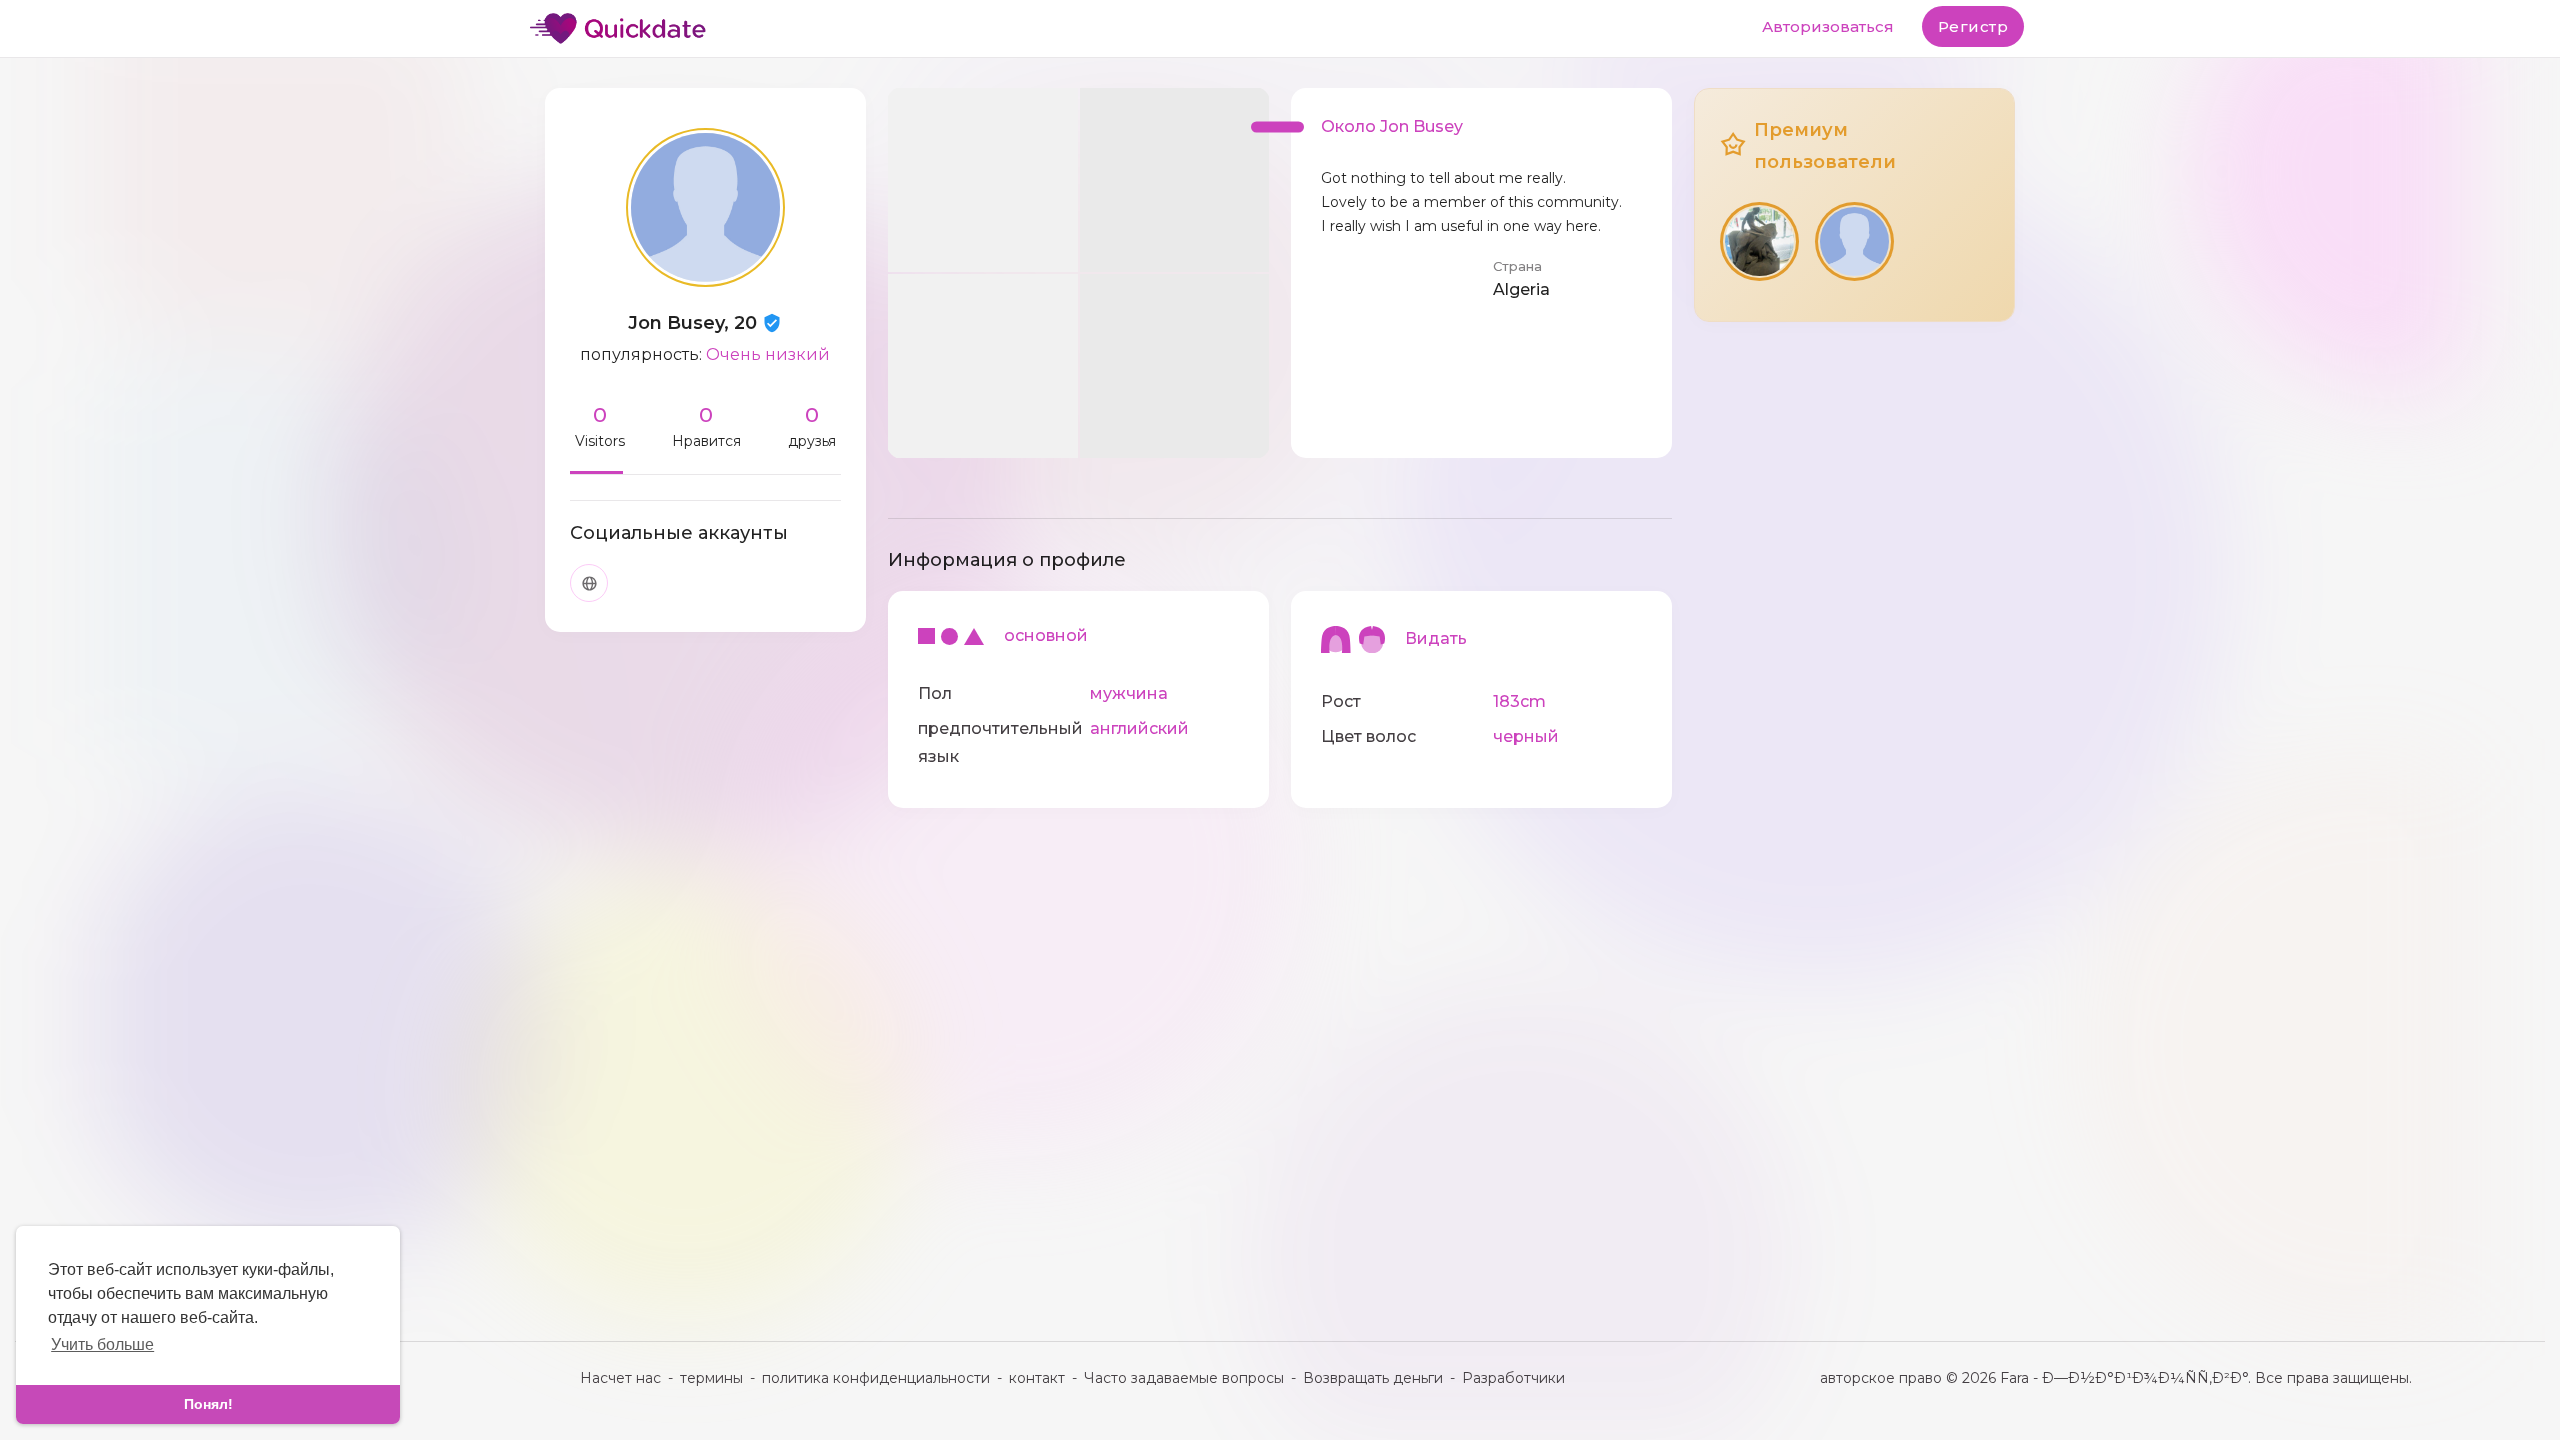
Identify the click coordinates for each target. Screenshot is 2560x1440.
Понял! (208, 1404)
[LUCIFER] (1854, 241)
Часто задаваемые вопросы (1184, 1378)
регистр (1973, 26)
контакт (1037, 1378)
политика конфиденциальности (876, 1378)
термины (711, 1378)
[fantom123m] (1759, 241)
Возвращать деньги (1373, 1378)
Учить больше (102, 1344)
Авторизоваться (1828, 26)
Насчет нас (620, 1378)
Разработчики (1513, 1378)
